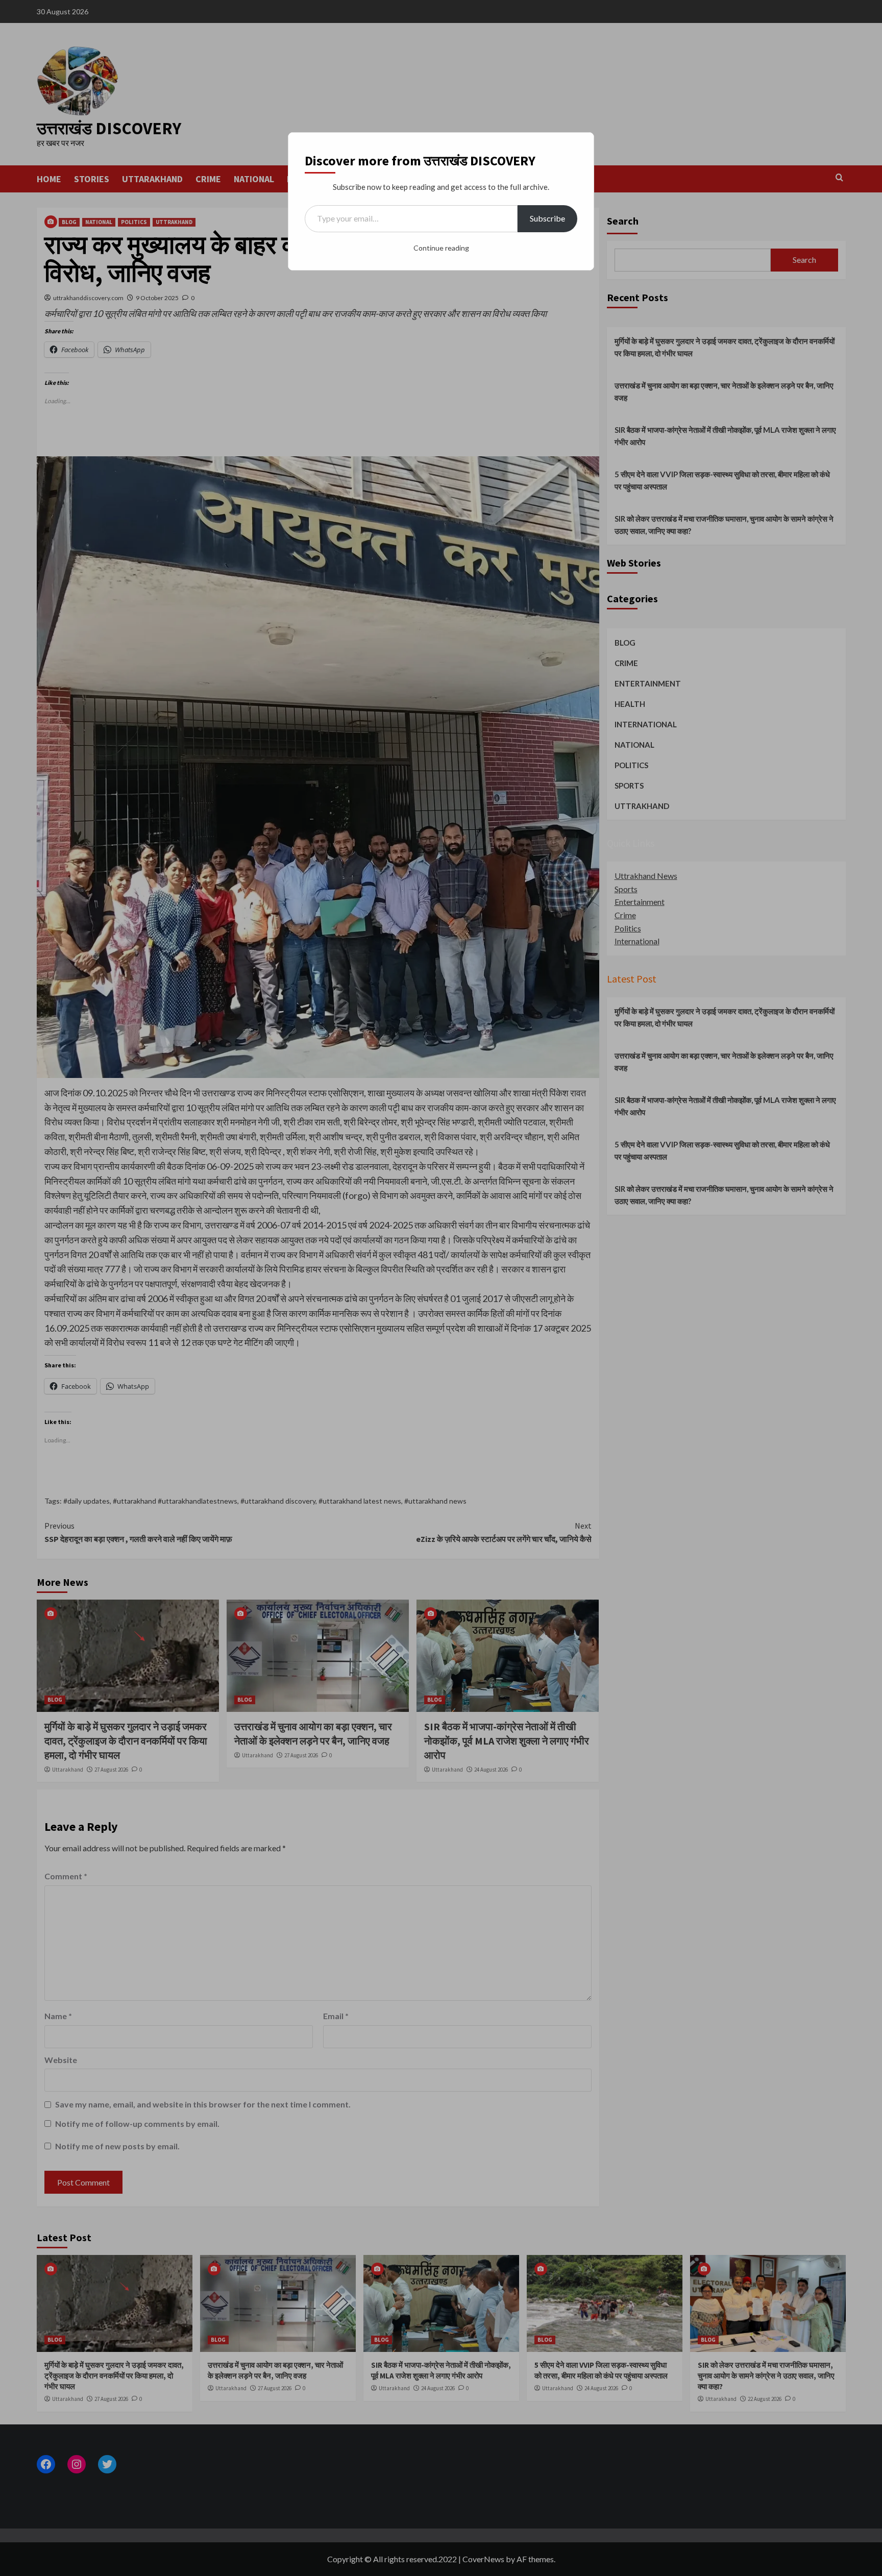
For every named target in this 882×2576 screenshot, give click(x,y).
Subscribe (547, 218)
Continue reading (441, 248)
